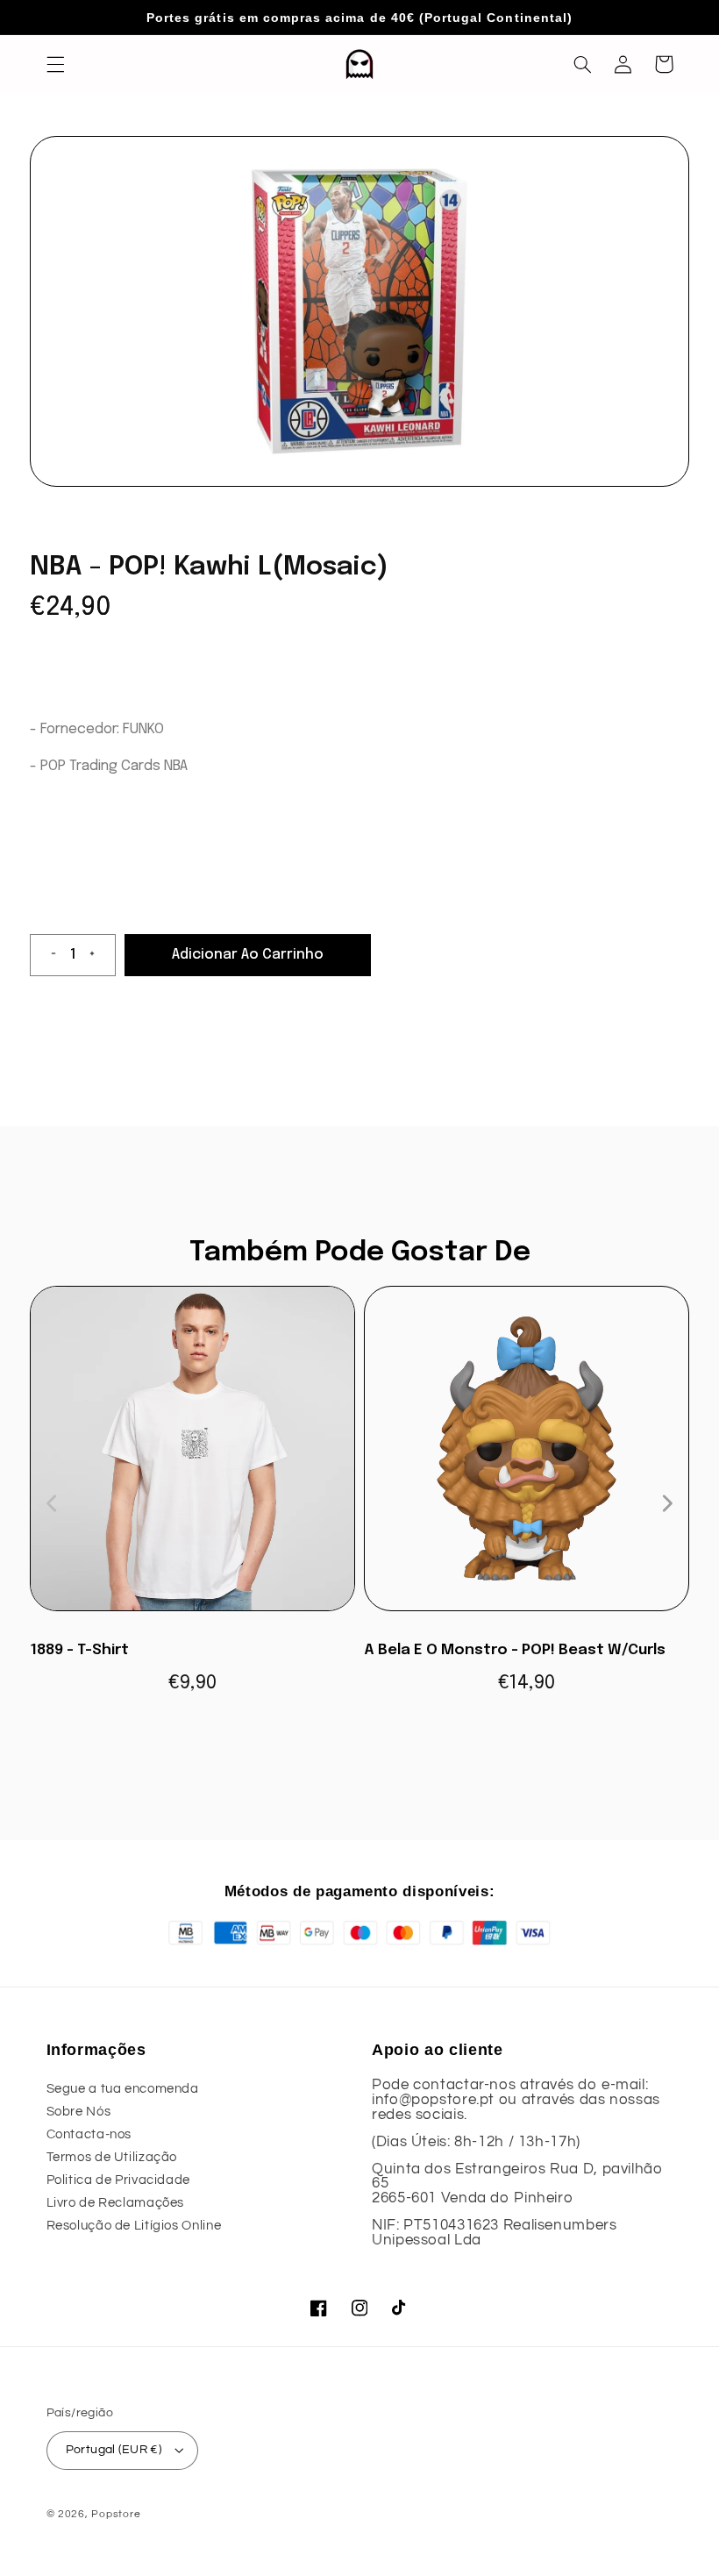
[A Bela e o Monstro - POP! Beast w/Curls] (527, 1457)
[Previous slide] (53, 1503)
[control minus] (46, 955)
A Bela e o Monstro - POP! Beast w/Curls (515, 1650)
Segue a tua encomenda (123, 2089)
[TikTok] (400, 2308)
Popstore (116, 2514)
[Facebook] (319, 2308)
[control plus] (99, 955)
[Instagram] (359, 2308)
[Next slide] (666, 1503)
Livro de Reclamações (116, 2203)
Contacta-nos (89, 2134)
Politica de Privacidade (119, 2180)
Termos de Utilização (112, 2157)
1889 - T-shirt (79, 1650)
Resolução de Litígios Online (134, 2226)
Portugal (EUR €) (114, 2450)
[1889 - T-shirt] (192, 1457)
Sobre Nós (79, 2112)
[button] (55, 64)
